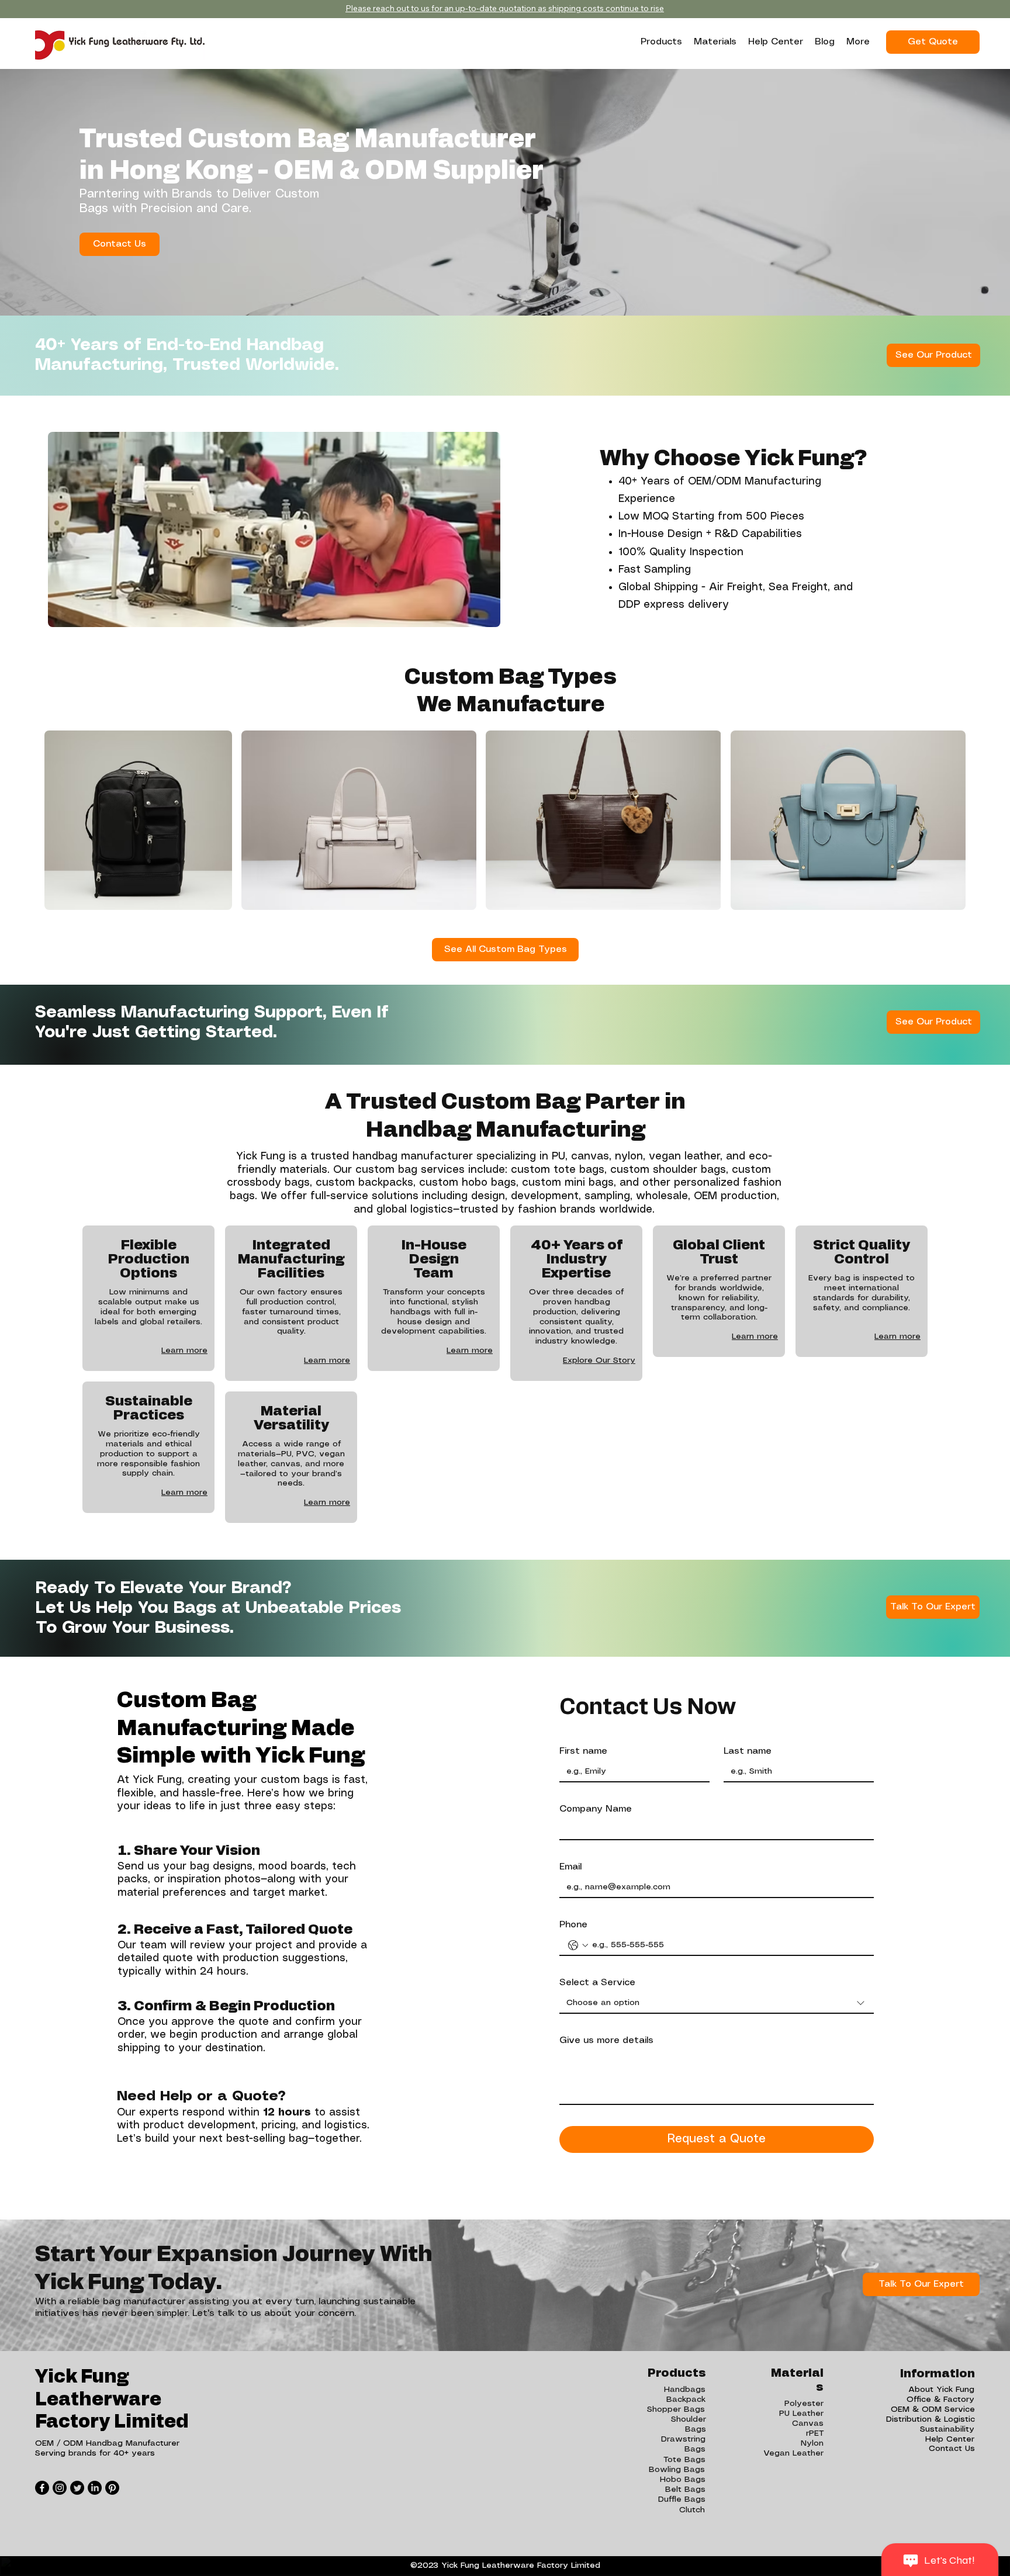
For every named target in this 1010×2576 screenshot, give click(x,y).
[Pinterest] (112, 2488)
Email (570, 1867)
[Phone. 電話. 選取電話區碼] (578, 1945)
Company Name (596, 1809)
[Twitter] (77, 2488)
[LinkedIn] (95, 2488)
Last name (748, 1751)
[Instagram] (60, 2488)
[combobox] (717, 2004)
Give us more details (606, 2040)
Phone (573, 1925)
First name (583, 1751)
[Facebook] (42, 2488)
